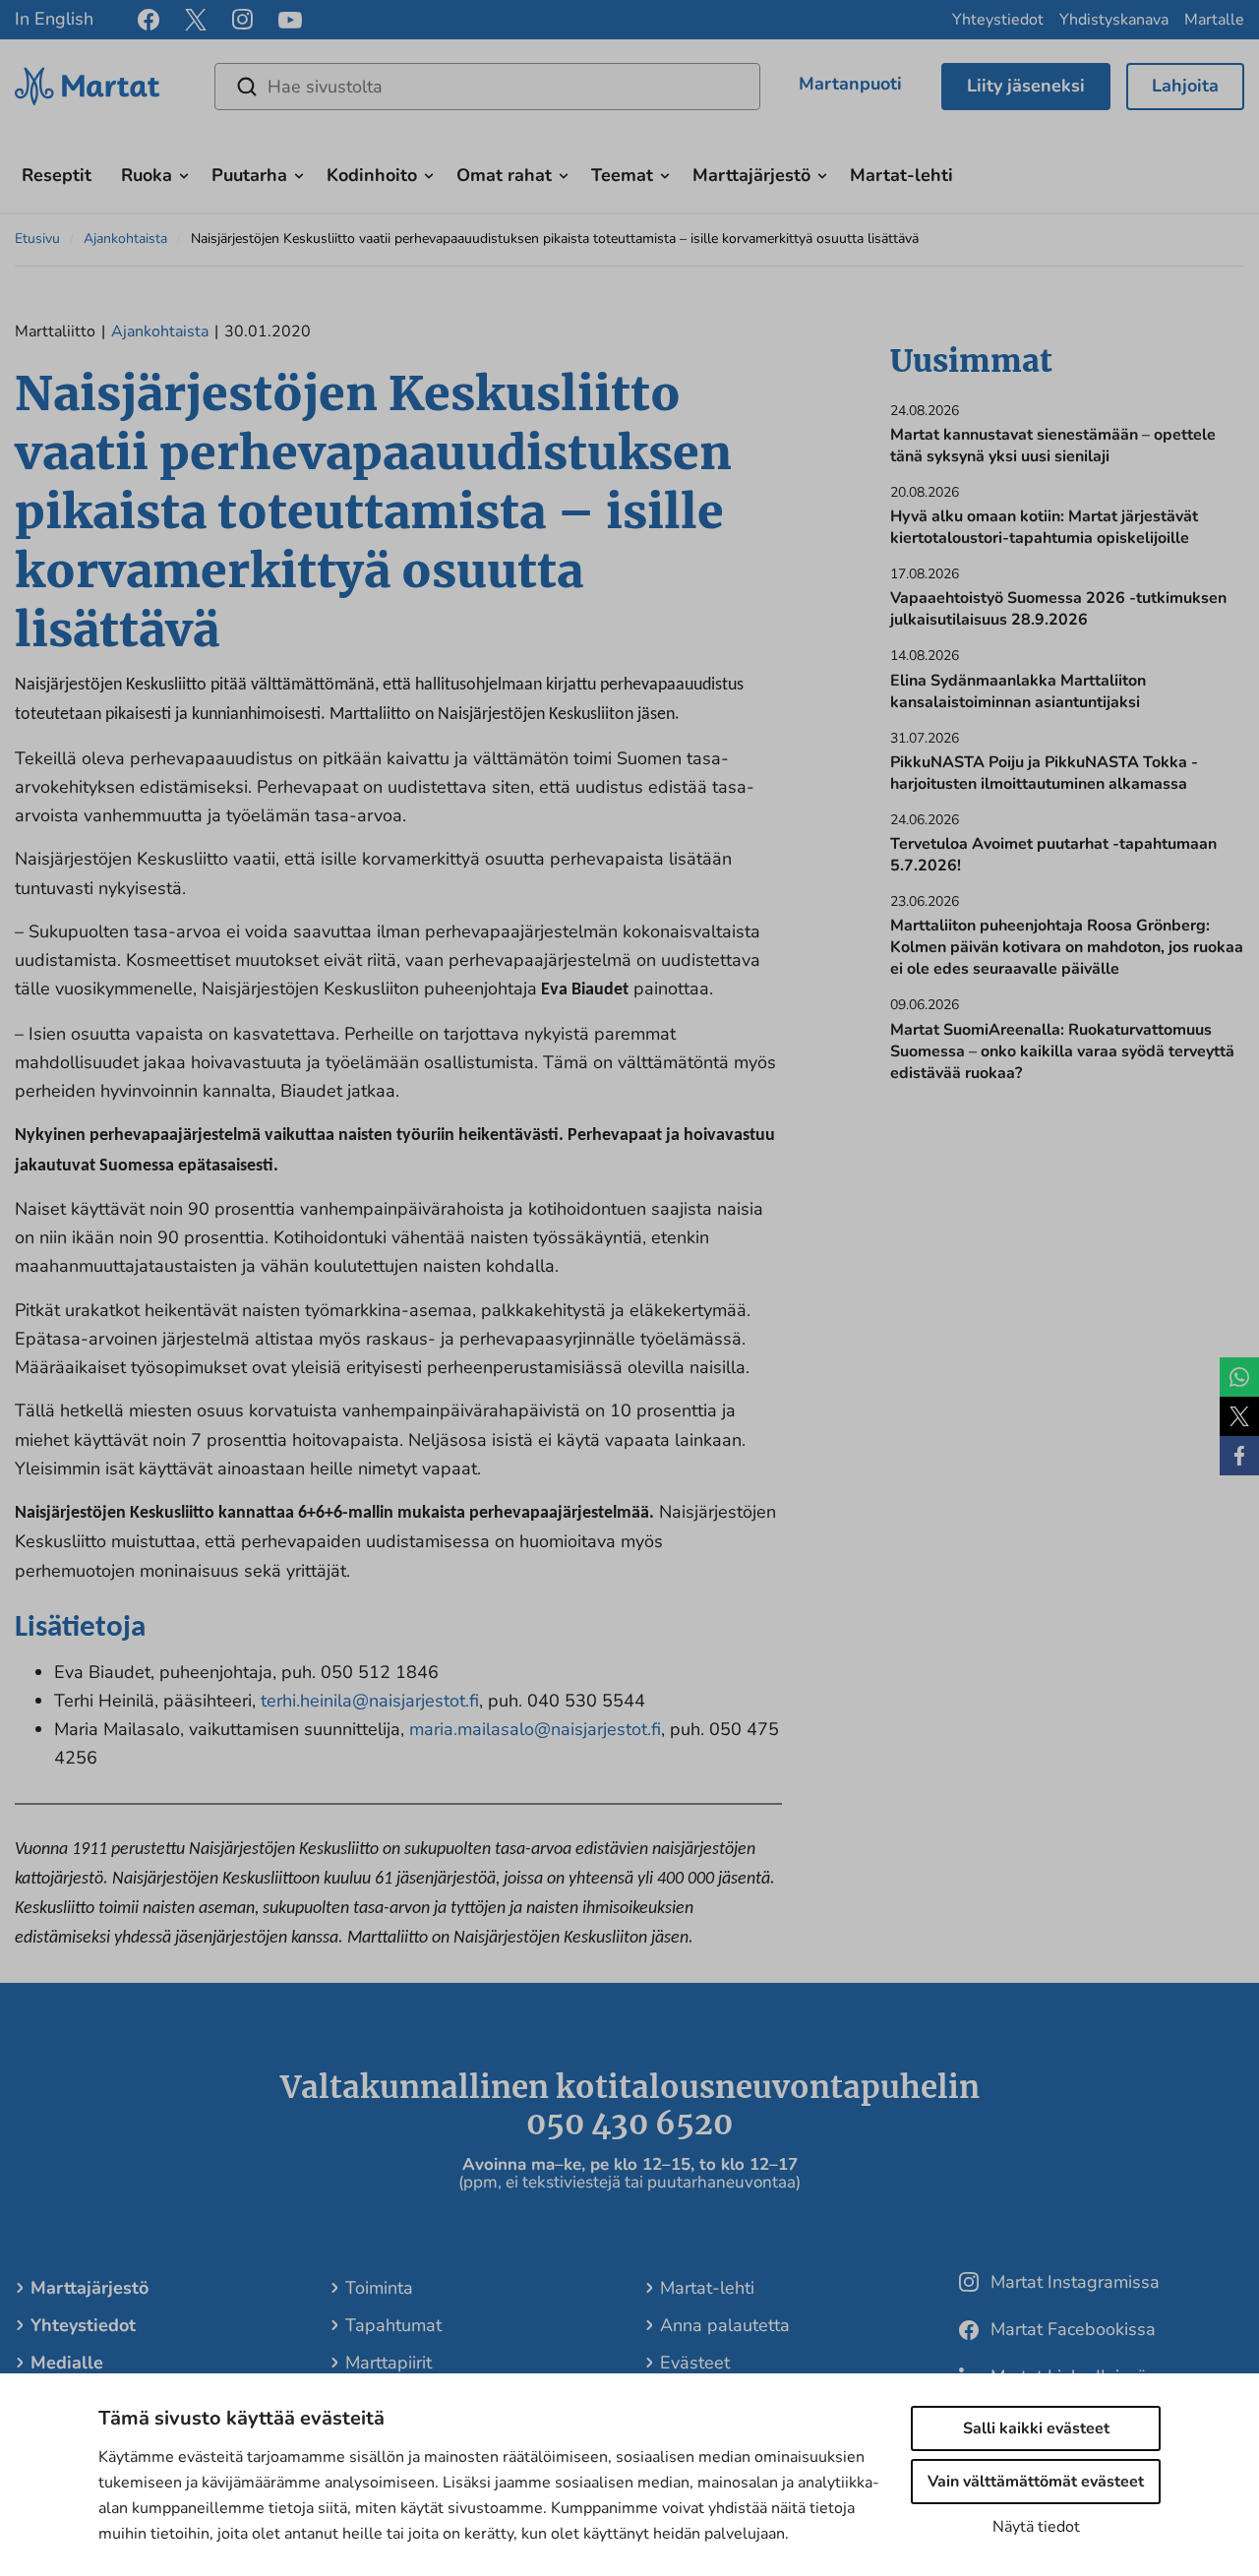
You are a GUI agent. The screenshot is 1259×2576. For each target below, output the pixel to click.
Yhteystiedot (998, 20)
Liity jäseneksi (1026, 86)
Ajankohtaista (125, 239)
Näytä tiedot (1036, 2527)
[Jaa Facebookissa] (1239, 1456)
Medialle (67, 2363)
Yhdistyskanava (1114, 20)
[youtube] (290, 20)
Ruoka (147, 175)
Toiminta (379, 2288)
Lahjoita (1185, 86)
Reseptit (57, 175)
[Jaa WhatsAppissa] (1239, 1377)
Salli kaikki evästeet (1036, 2428)
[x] (196, 20)
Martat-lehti (901, 175)
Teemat (622, 175)
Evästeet (695, 2363)
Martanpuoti (850, 84)
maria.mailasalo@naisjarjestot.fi (535, 1729)
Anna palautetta (725, 2325)
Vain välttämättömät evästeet (1036, 2482)
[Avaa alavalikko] (184, 173)
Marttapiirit (389, 2363)
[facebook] (149, 20)
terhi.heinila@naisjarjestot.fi (370, 1701)
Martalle (1214, 20)
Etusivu (37, 239)
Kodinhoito (372, 175)
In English (54, 19)
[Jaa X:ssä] (1239, 1416)
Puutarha (249, 175)
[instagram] (242, 20)
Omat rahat (504, 175)
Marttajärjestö (751, 175)
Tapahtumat (393, 2325)
